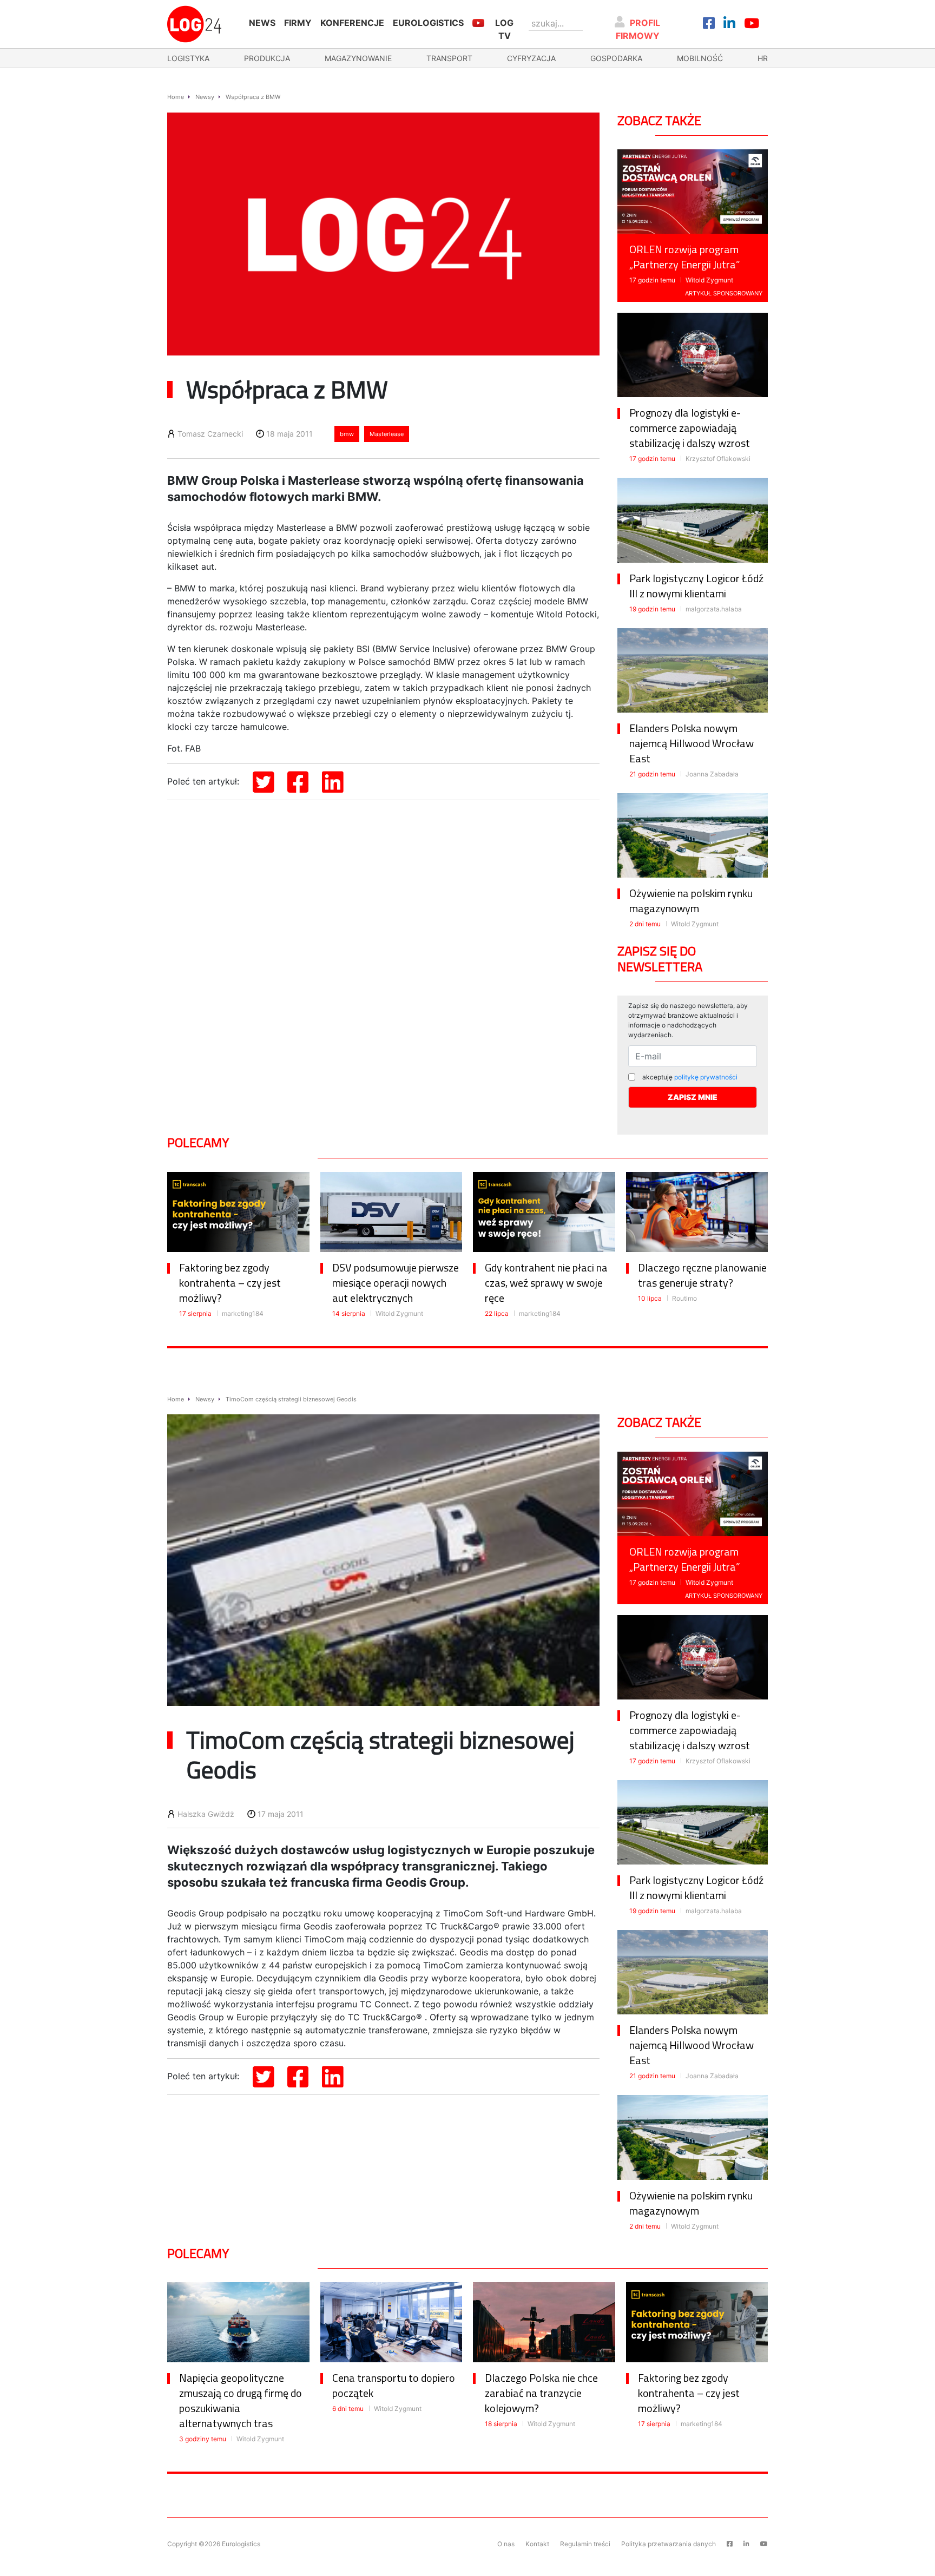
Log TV (504, 29)
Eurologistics (428, 23)
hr (763, 58)
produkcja (267, 58)
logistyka (188, 58)
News (262, 23)
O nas (506, 2544)
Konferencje (352, 23)
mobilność (700, 58)
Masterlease (387, 434)
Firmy (298, 23)
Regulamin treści (585, 2544)
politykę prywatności (706, 1077)
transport (449, 58)
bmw (347, 434)
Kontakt (537, 2544)
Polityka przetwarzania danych (669, 2544)
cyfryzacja (531, 58)
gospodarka (616, 58)
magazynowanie (358, 58)
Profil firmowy (638, 29)
